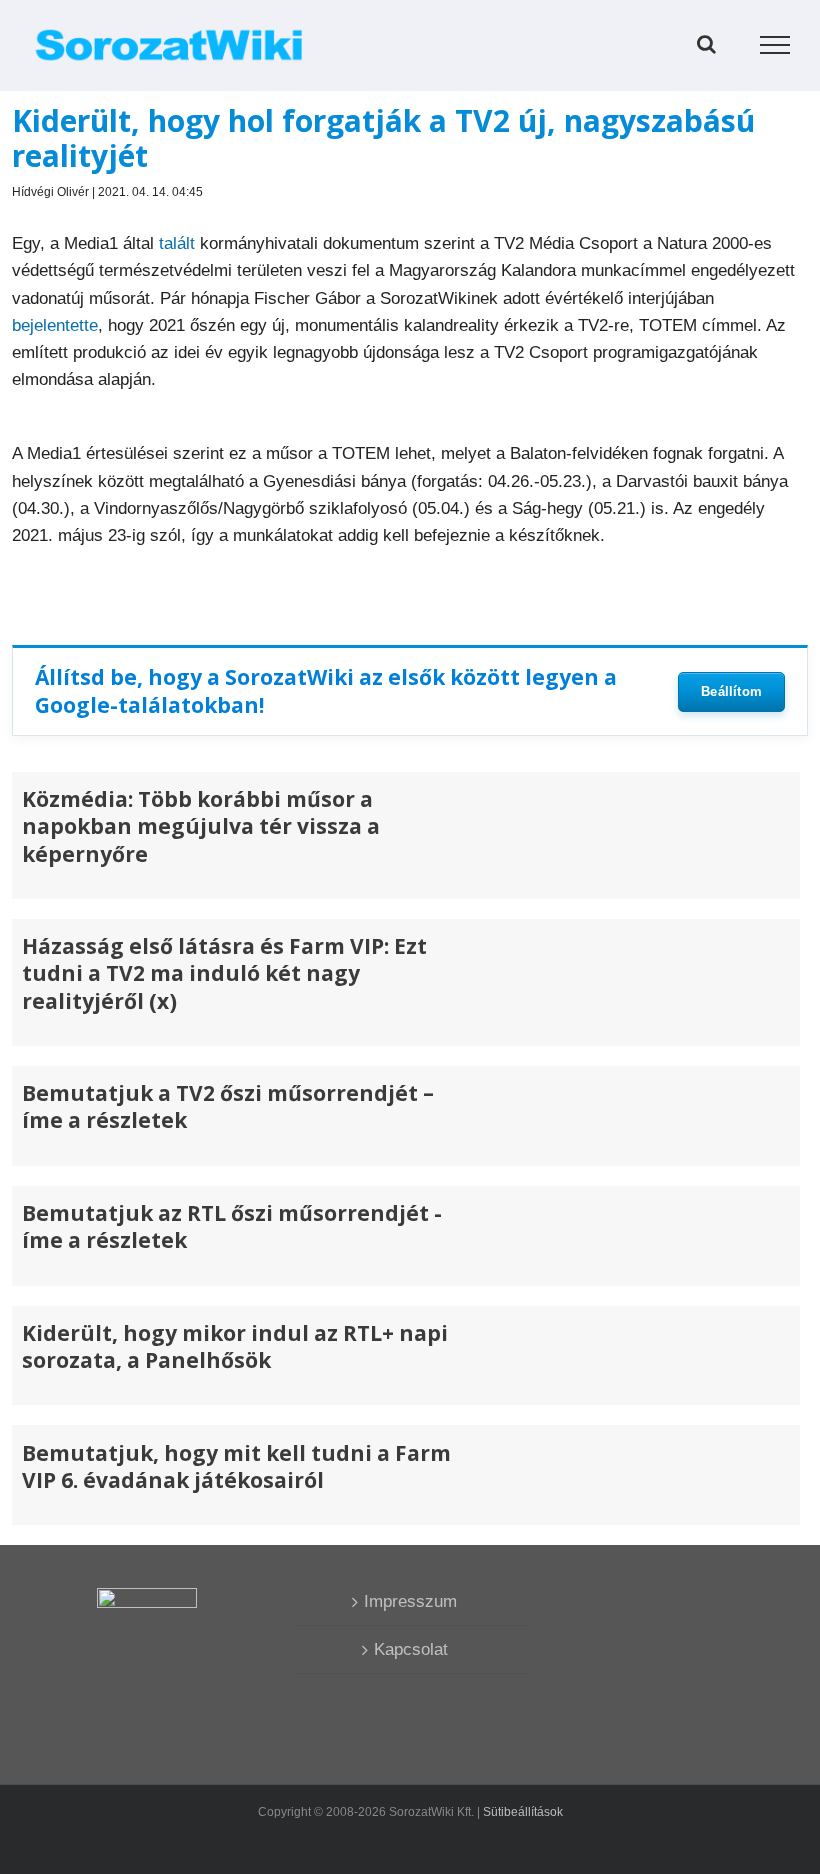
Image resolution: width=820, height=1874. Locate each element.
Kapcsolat (411, 1649)
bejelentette (55, 325)
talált (177, 243)
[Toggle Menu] (775, 45)
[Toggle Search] (706, 44)
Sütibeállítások (523, 1812)
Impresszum (410, 1601)
